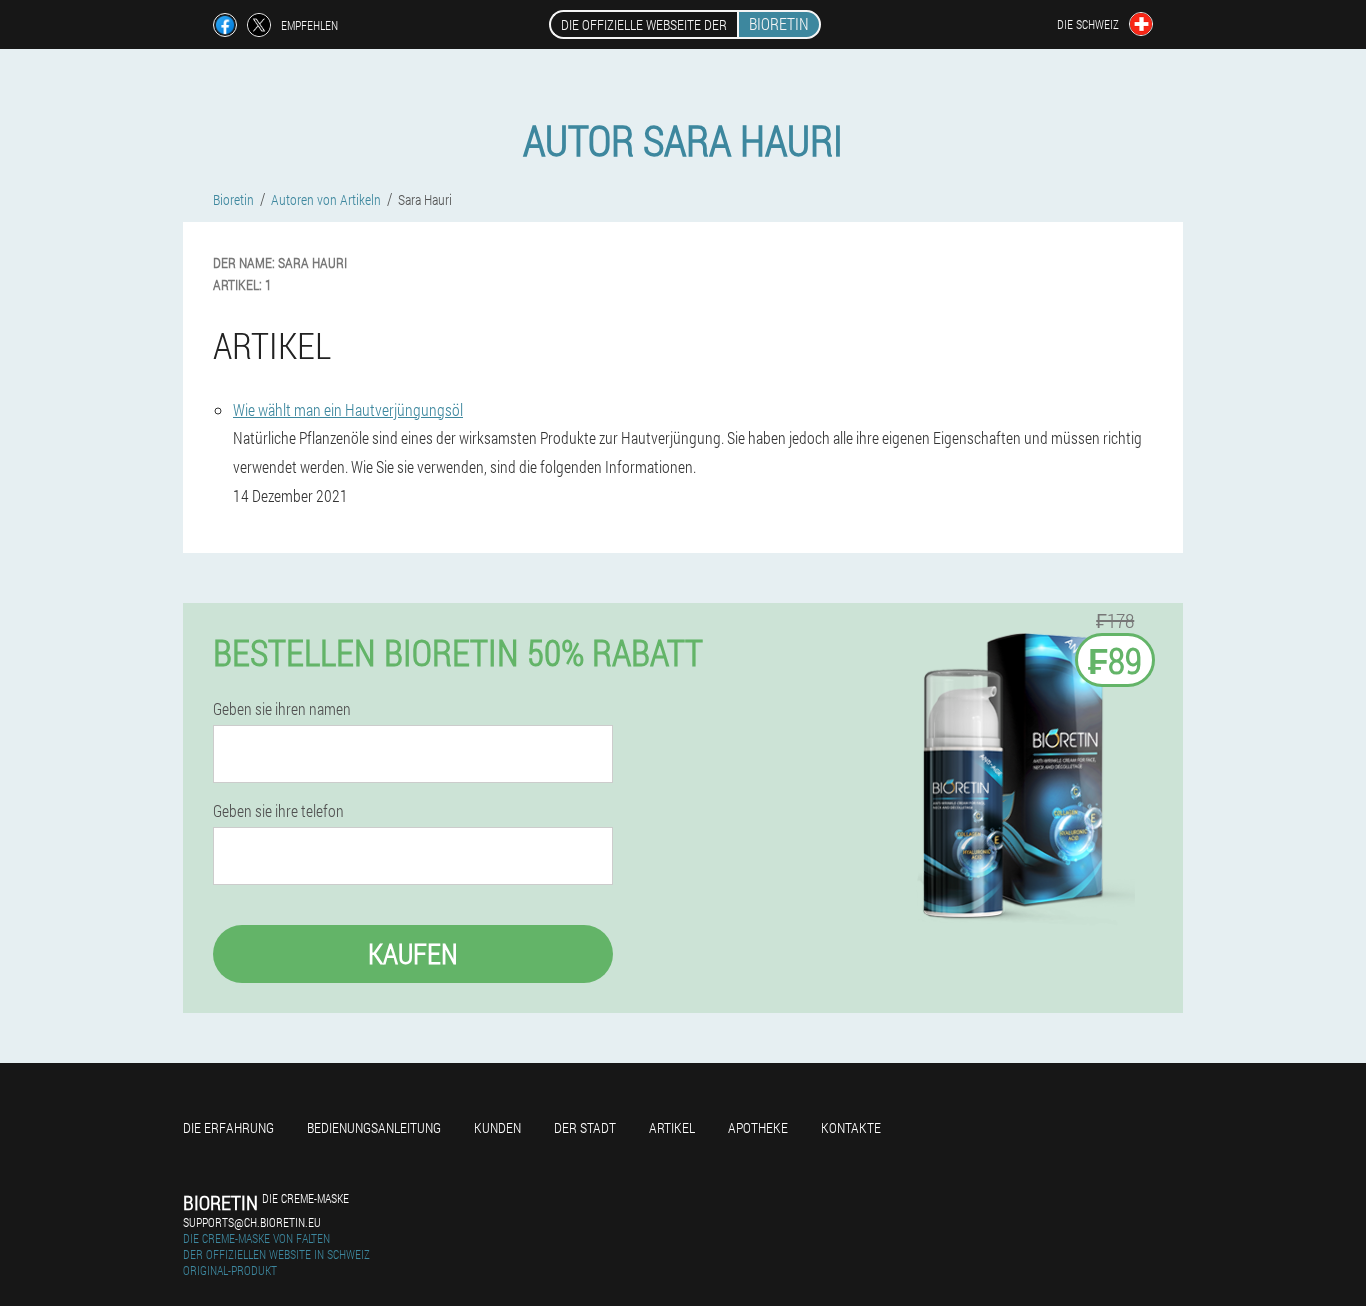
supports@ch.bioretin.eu (252, 1222)
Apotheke (758, 1127)
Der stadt (585, 1127)
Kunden (497, 1127)
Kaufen (413, 953)
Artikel (672, 1127)
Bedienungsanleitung (374, 1127)
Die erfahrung (228, 1127)
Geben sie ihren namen (282, 709)
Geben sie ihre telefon (278, 811)
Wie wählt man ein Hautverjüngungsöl (348, 409)
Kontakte (851, 1127)
